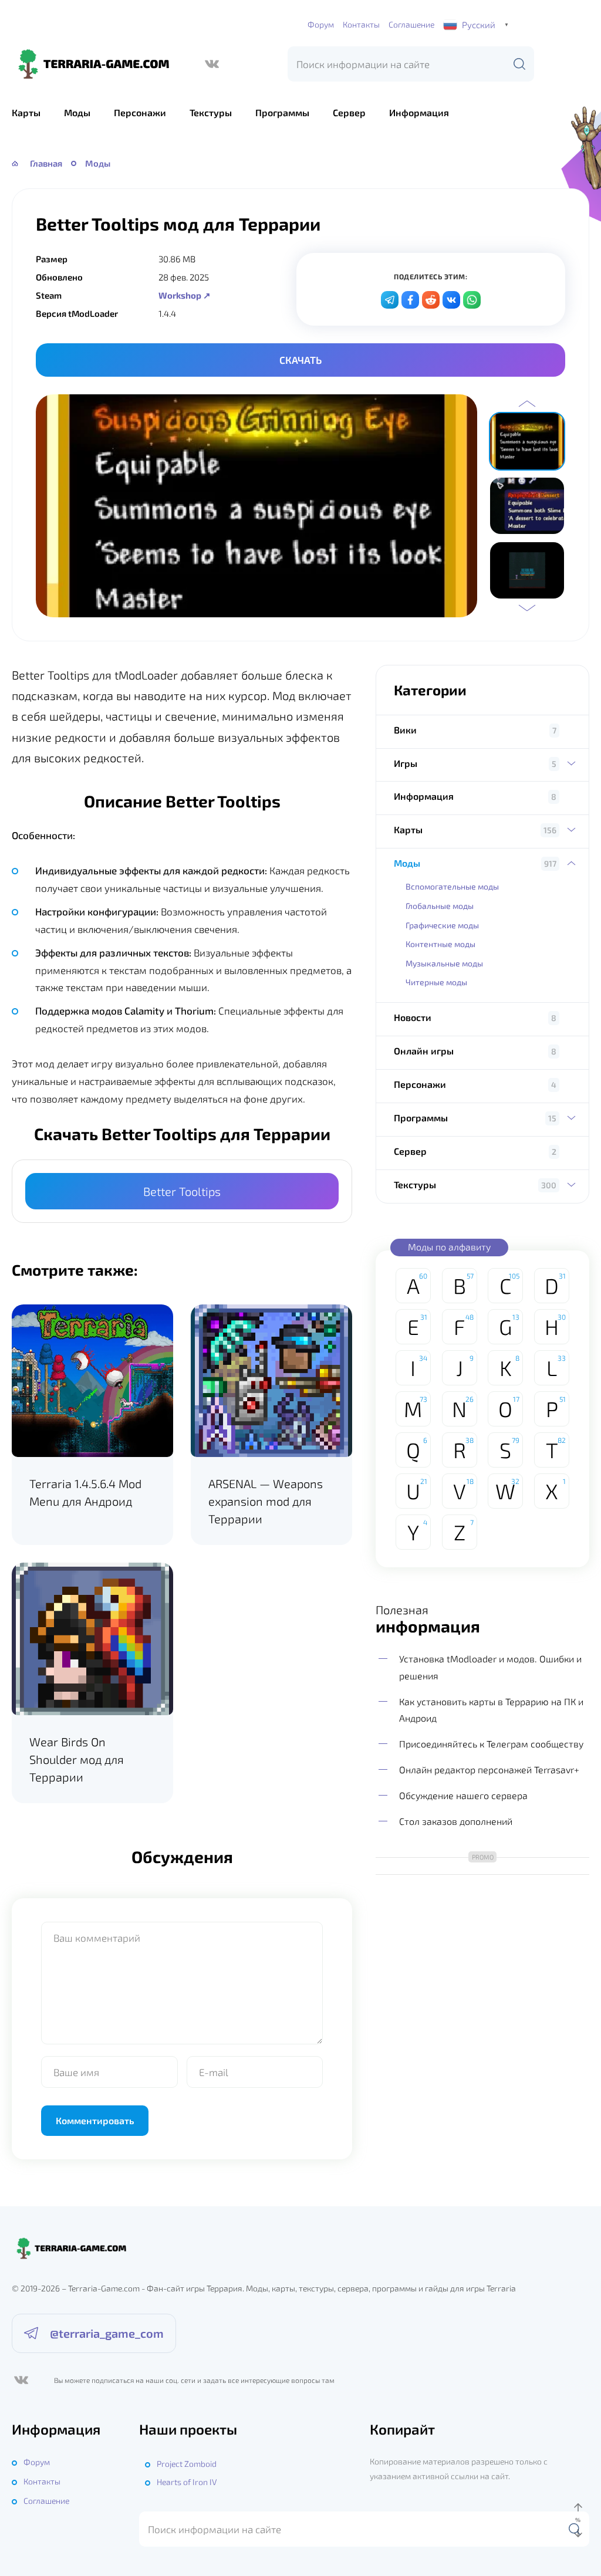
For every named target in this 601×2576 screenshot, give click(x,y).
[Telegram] (390, 300)
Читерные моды (436, 982)
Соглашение (411, 24)
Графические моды (442, 925)
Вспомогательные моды (452, 886)
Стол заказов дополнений (456, 1821)
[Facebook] (410, 300)
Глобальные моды (440, 906)
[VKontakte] (451, 300)
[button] (527, 404)
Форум (321, 24)
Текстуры (211, 112)
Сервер (349, 112)
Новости (413, 1017)
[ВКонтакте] (212, 64)
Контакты (361, 24)
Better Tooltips (182, 1191)
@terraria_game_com (107, 2333)
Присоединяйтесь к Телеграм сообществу (491, 1744)
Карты (26, 112)
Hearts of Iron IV (187, 2482)
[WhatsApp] (472, 300)
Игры (406, 763)
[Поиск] (519, 64)
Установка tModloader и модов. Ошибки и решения (490, 1667)
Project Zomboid (187, 2464)
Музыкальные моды (444, 963)
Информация (419, 112)
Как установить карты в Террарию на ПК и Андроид (491, 1710)
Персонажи (140, 112)
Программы (282, 112)
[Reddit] (431, 300)
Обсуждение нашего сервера (463, 1795)
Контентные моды (440, 944)
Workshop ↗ (185, 295)
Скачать (300, 360)
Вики (405, 730)
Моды (77, 112)
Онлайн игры (424, 1051)
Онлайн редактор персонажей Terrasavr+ (489, 1769)
